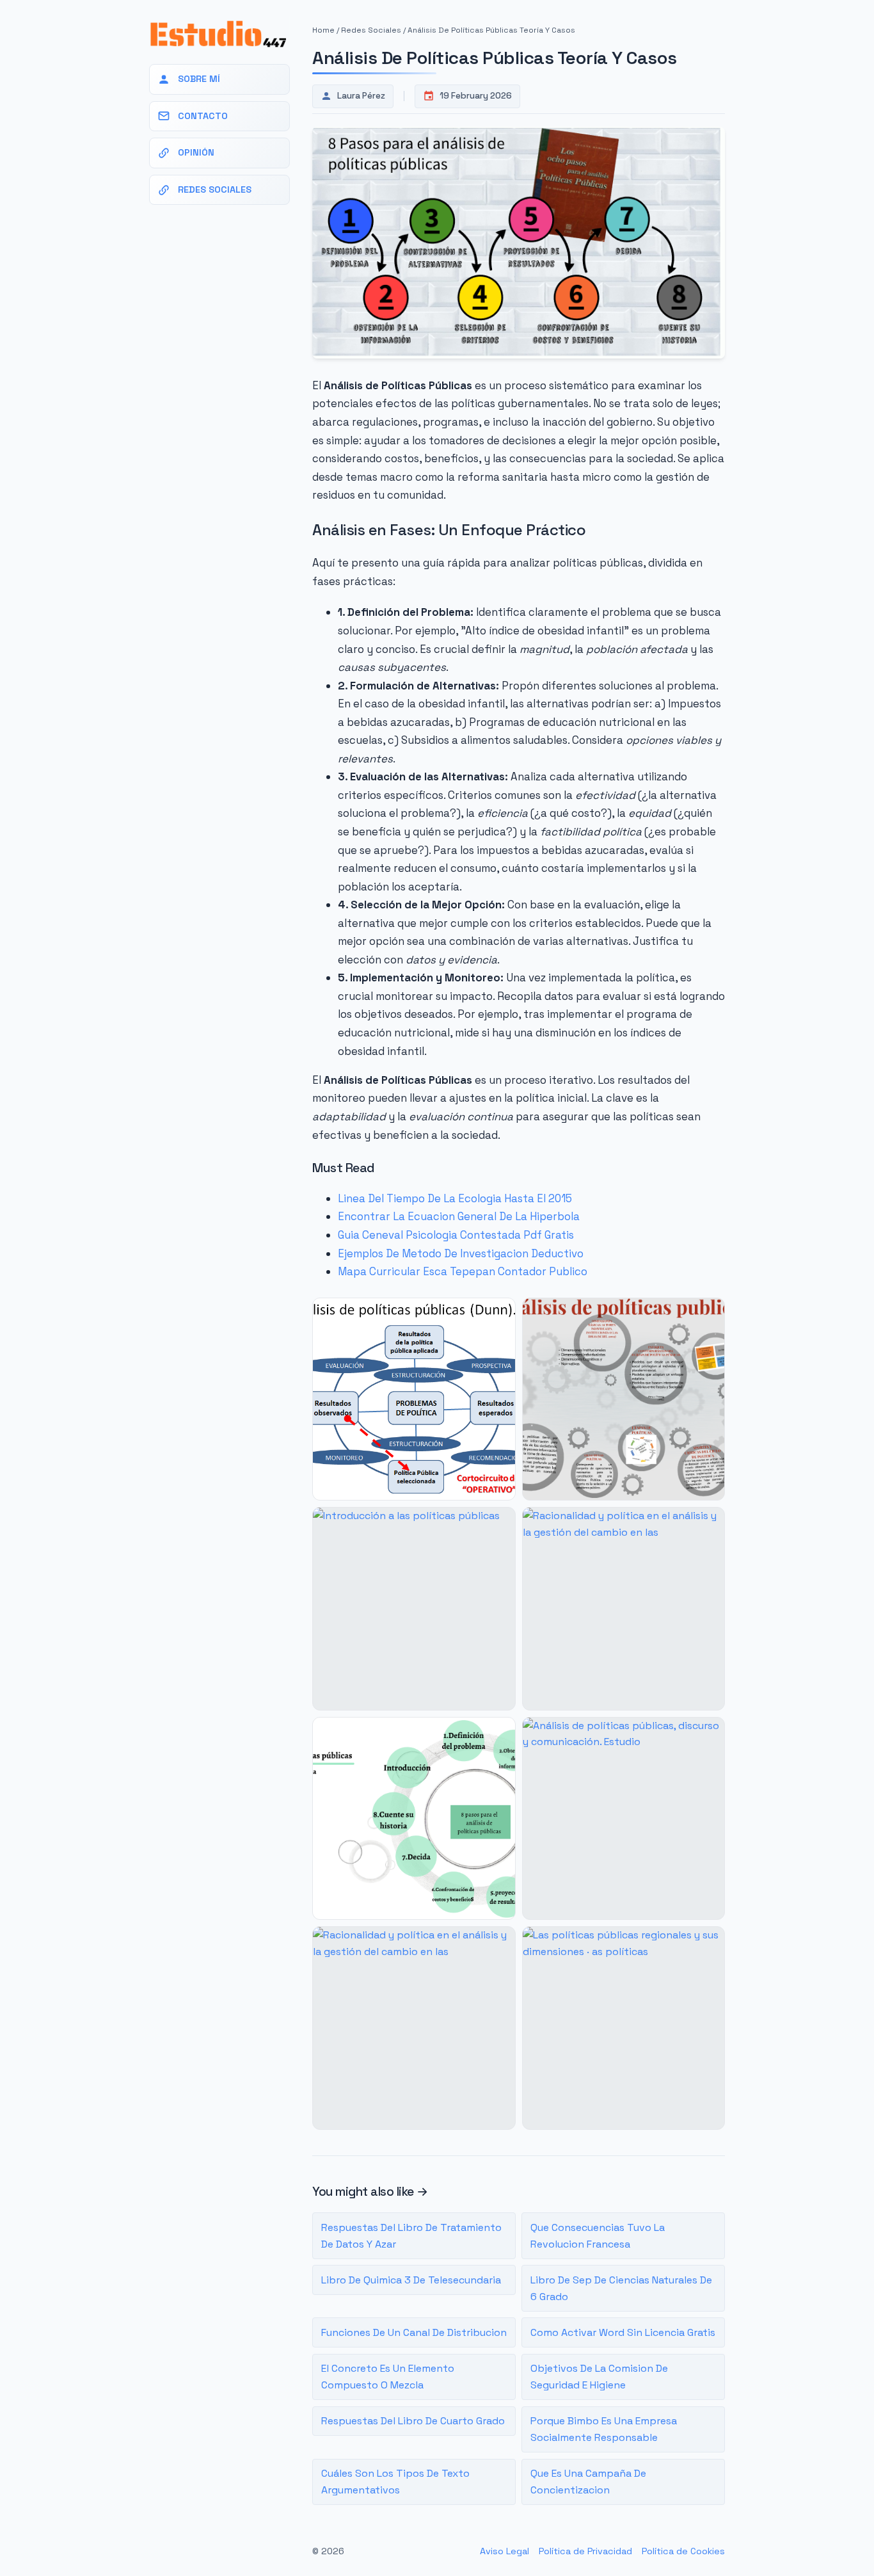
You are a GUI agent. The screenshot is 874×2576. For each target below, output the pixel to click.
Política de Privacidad (585, 2551)
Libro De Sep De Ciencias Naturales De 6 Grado (621, 2288)
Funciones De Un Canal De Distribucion (414, 2332)
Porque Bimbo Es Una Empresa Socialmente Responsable (604, 2429)
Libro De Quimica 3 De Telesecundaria (411, 2280)
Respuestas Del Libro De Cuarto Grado (413, 2421)
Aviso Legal (505, 2551)
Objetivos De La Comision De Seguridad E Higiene (599, 2377)
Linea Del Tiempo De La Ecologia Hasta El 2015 (455, 1198)
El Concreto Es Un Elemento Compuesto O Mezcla (388, 2377)
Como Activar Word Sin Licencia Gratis (623, 2332)
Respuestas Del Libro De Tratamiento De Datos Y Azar (411, 2236)
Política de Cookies (683, 2551)
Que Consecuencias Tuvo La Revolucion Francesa (598, 2236)
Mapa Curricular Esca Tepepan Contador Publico (463, 1271)
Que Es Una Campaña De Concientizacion (588, 2482)
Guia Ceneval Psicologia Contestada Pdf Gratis (456, 1235)
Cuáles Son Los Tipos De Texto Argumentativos (395, 2482)
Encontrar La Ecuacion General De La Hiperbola (459, 1216)
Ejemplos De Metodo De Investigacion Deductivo (461, 1253)
